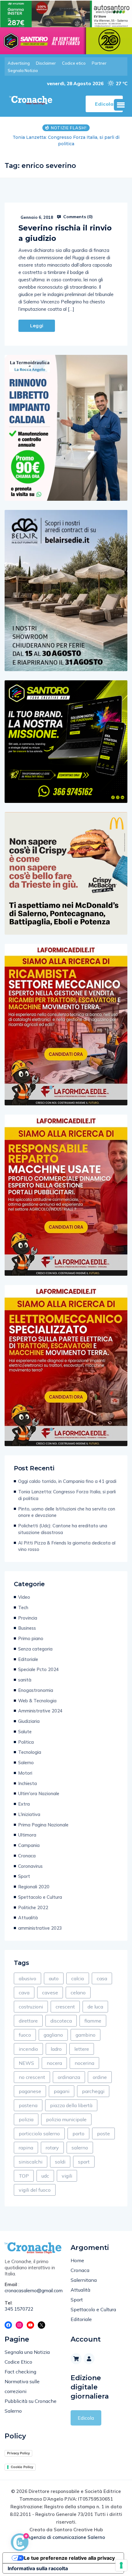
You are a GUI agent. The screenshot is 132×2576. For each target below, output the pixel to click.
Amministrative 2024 (40, 1711)
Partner (99, 63)
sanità (25, 1680)
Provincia (28, 1618)
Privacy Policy (18, 2453)
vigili (67, 2176)
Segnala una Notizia (27, 2352)
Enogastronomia (36, 1690)
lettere (82, 2049)
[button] (121, 105)
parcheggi (93, 2091)
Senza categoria (35, 1649)
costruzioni (31, 2007)
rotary (52, 2148)
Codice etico (74, 63)
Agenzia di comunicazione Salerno (66, 2537)
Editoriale (28, 1659)
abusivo (27, 1978)
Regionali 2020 (34, 1887)
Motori (25, 1773)
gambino (85, 2035)
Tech (23, 1607)
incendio (28, 2049)
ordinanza (69, 2077)
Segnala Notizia (23, 70)
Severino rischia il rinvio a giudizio (65, 233)
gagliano (53, 2035)
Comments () (77, 217)
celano (78, 1993)
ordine (100, 2077)
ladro (56, 2049)
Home (77, 2260)
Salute (25, 1732)
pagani (62, 2091)
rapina (26, 2148)
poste (103, 2133)
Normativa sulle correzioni (22, 2386)
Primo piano (31, 1638)
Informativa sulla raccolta (38, 2568)
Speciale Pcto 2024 (39, 1669)
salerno (80, 2148)
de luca (95, 2007)
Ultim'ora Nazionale (39, 1793)
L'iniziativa (29, 1814)
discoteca (61, 2021)
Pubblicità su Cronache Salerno (31, 2406)
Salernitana (84, 2280)
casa (102, 1978)
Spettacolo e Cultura (40, 1897)
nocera (54, 2063)
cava (24, 1993)
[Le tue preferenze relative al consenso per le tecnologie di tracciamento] (121, 2565)
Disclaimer (46, 63)
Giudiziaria (29, 1721)
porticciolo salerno (39, 2133)
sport (84, 2162)
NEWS (26, 2063)
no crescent (32, 2077)
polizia (26, 2119)
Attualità (28, 1918)
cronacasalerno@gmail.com (33, 2291)
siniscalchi (31, 2162)
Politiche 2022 (33, 1907)
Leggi (37, 326)
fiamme (93, 2021)
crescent (65, 2007)
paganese (30, 2091)
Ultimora (27, 1835)
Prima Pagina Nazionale (43, 1825)
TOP (24, 2176)
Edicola (86, 2418)
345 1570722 (19, 2309)
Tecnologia (30, 1752)
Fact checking (20, 2372)
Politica (26, 1742)
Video (24, 1597)
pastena (28, 2105)
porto (78, 2133)
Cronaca (27, 1856)
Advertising (19, 63)
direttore (28, 2021)
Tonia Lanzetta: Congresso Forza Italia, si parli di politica (67, 1495)
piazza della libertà (71, 2105)
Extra (24, 1804)
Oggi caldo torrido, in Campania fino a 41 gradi (67, 1481)
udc (45, 2176)
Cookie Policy (22, 2467)
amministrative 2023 (40, 1928)
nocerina (84, 2063)
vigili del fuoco (35, 2190)
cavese (50, 1993)
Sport (24, 1876)
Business (27, 1628)
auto (54, 1978)
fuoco (25, 2035)
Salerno (26, 1763)
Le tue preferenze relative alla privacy (69, 2558)
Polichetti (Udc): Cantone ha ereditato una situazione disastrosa (63, 1529)
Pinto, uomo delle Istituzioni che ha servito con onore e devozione (66, 141)
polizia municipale (66, 2119)
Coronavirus (30, 1866)
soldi (60, 2162)
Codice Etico (18, 2362)
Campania (29, 1845)
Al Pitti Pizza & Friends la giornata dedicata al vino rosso (67, 1546)
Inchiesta (27, 1783)
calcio (78, 1978)
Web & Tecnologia (37, 1701)
